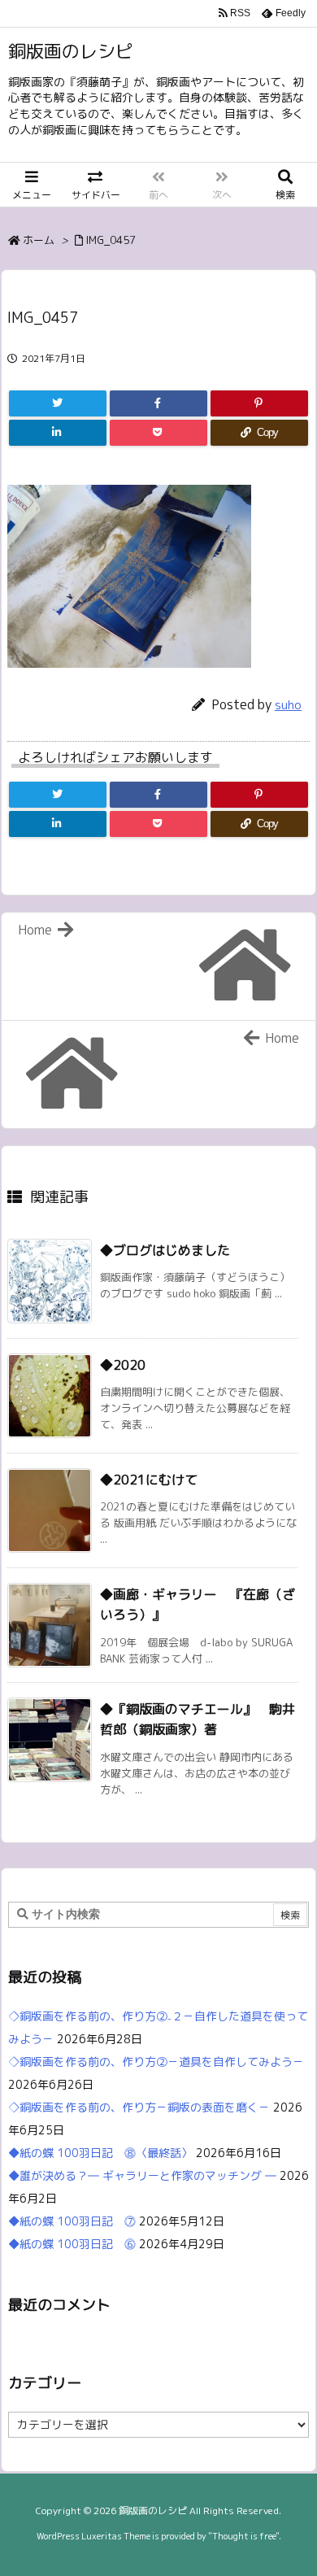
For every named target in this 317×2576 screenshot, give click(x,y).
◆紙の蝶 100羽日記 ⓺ (72, 2244)
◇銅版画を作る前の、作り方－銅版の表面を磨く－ (139, 2107)
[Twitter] (58, 403)
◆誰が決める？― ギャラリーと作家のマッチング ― (142, 2175)
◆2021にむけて (149, 1480)
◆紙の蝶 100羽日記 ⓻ (72, 2221)
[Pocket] (158, 433)
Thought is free (244, 2536)
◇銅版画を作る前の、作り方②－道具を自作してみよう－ (156, 2062)
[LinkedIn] (58, 433)
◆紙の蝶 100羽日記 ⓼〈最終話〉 (100, 2153)
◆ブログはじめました (165, 1250)
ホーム (39, 240)
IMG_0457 (111, 240)
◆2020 (123, 1365)
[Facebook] (158, 403)
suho (288, 705)
